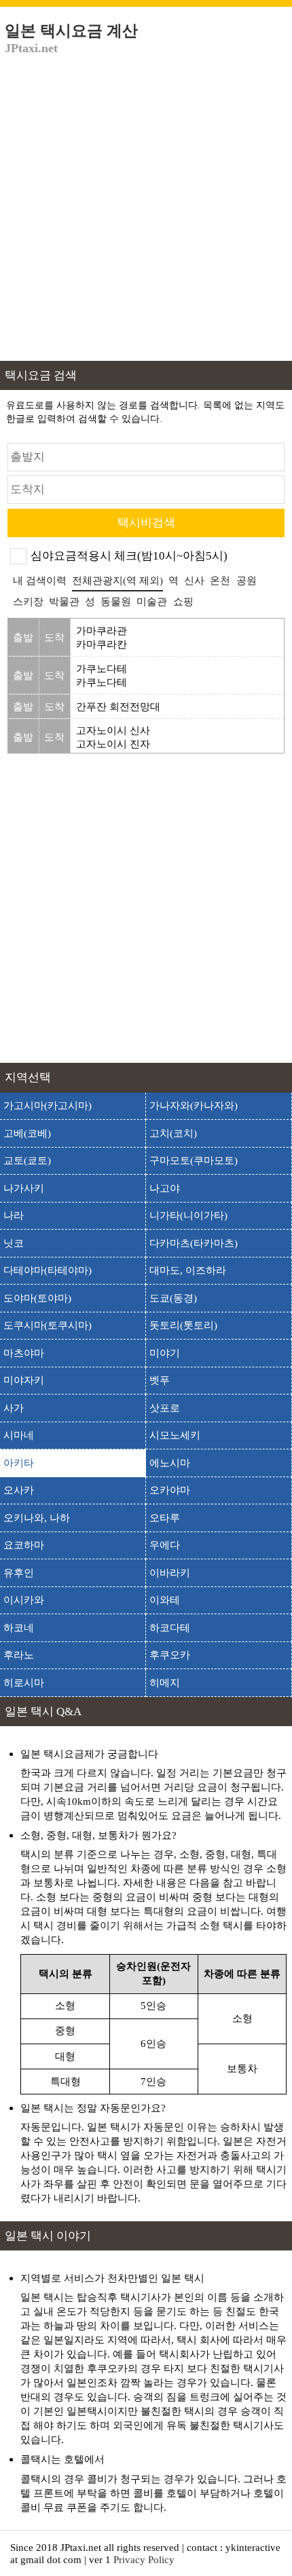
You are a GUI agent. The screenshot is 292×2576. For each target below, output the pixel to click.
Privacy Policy (144, 2559)
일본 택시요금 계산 (71, 39)
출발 (23, 637)
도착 (54, 637)
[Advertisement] (146, 215)
